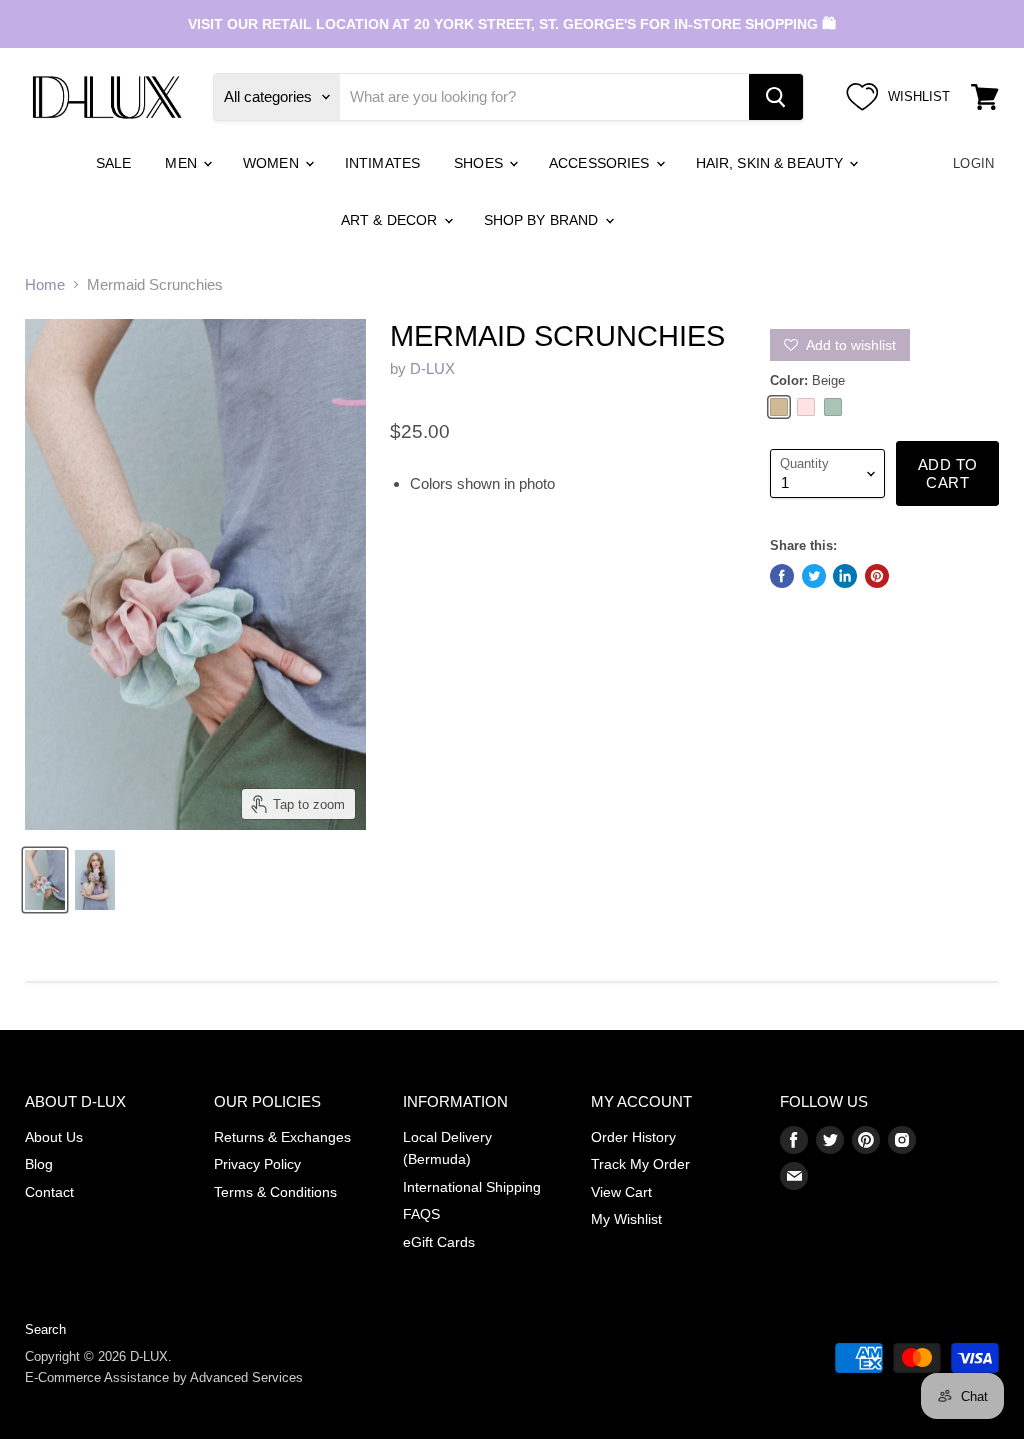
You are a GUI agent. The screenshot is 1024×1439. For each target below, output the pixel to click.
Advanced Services (246, 1377)
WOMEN (273, 163)
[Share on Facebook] (782, 576)
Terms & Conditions (275, 1192)
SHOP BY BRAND (543, 220)
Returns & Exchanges (282, 1137)
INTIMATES (382, 163)
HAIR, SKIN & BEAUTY (772, 163)
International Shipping (472, 1187)
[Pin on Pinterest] (877, 576)
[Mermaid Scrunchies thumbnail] (45, 880)
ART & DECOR (391, 220)
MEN (183, 163)
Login (973, 163)
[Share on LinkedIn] (845, 576)
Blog (39, 1164)
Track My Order (640, 1164)
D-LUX (432, 368)
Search (45, 1329)
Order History (633, 1137)
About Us (54, 1137)
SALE (114, 163)
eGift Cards (439, 1242)
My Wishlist (626, 1219)
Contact (49, 1192)
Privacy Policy (257, 1164)
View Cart (621, 1192)
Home (45, 284)
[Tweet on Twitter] (814, 576)
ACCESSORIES (601, 163)
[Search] (776, 97)
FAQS (421, 1214)
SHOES (480, 163)
